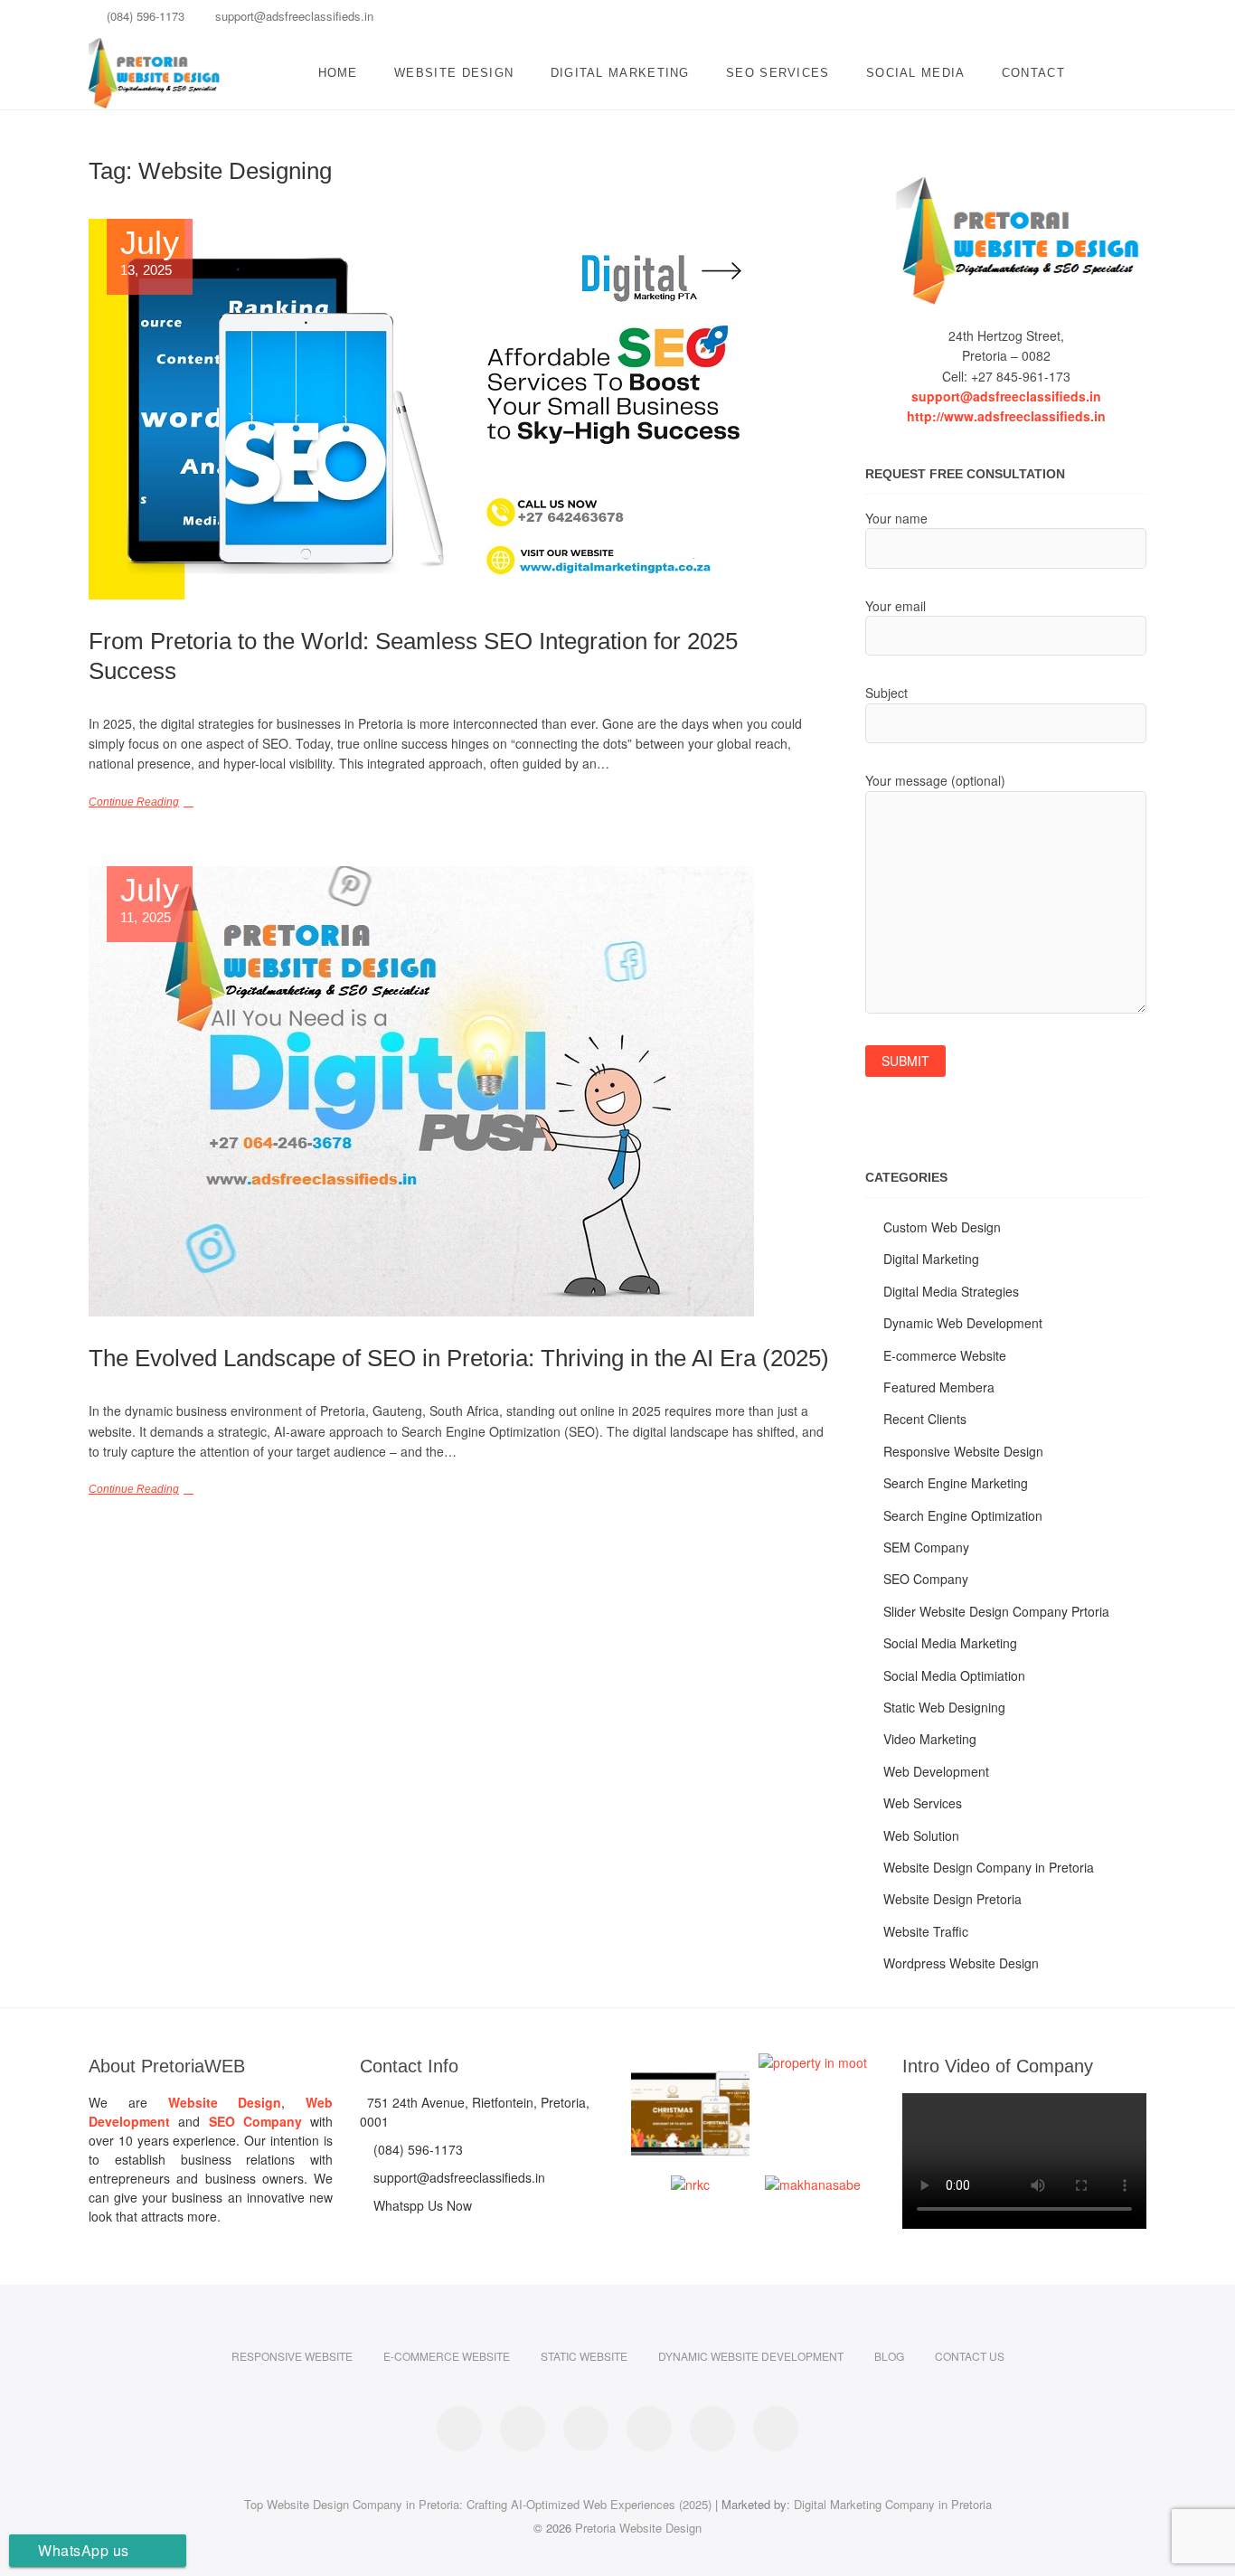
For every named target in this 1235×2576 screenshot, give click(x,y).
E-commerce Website (945, 1355)
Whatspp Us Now (421, 2205)
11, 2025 (150, 900)
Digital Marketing (620, 73)
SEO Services (778, 73)
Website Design (454, 73)
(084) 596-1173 (144, 16)
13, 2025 (150, 253)
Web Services (923, 1803)
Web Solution (921, 1835)
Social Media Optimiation (954, 1675)
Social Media (916, 73)
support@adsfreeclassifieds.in (292, 16)
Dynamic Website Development (751, 2356)
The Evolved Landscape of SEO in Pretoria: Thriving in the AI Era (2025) (459, 1358)
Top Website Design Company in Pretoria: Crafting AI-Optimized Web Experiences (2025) (478, 2504)
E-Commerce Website (447, 2356)
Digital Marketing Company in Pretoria (893, 2504)
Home (338, 73)
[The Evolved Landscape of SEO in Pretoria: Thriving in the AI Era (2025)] (459, 1091)
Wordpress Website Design (961, 1963)
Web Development (936, 1771)
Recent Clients (925, 1419)
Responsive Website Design (963, 1451)
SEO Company (926, 1579)
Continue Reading (134, 802)
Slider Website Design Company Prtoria (996, 1611)
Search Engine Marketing (956, 1483)
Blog (889, 2356)
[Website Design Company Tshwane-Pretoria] (1006, 241)
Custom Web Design (942, 1227)
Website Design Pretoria (952, 1899)
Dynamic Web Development (963, 1323)
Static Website (584, 2356)
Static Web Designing (944, 1707)
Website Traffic (926, 1931)
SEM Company (926, 1547)
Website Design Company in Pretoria (989, 1867)
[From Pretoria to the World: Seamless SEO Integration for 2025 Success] (459, 409)
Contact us (970, 2356)
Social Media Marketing (950, 1643)
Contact (1033, 73)
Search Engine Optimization (963, 1515)
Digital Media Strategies (951, 1291)
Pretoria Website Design (638, 2528)
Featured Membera (939, 1387)
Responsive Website (292, 2356)
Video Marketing (930, 1739)
